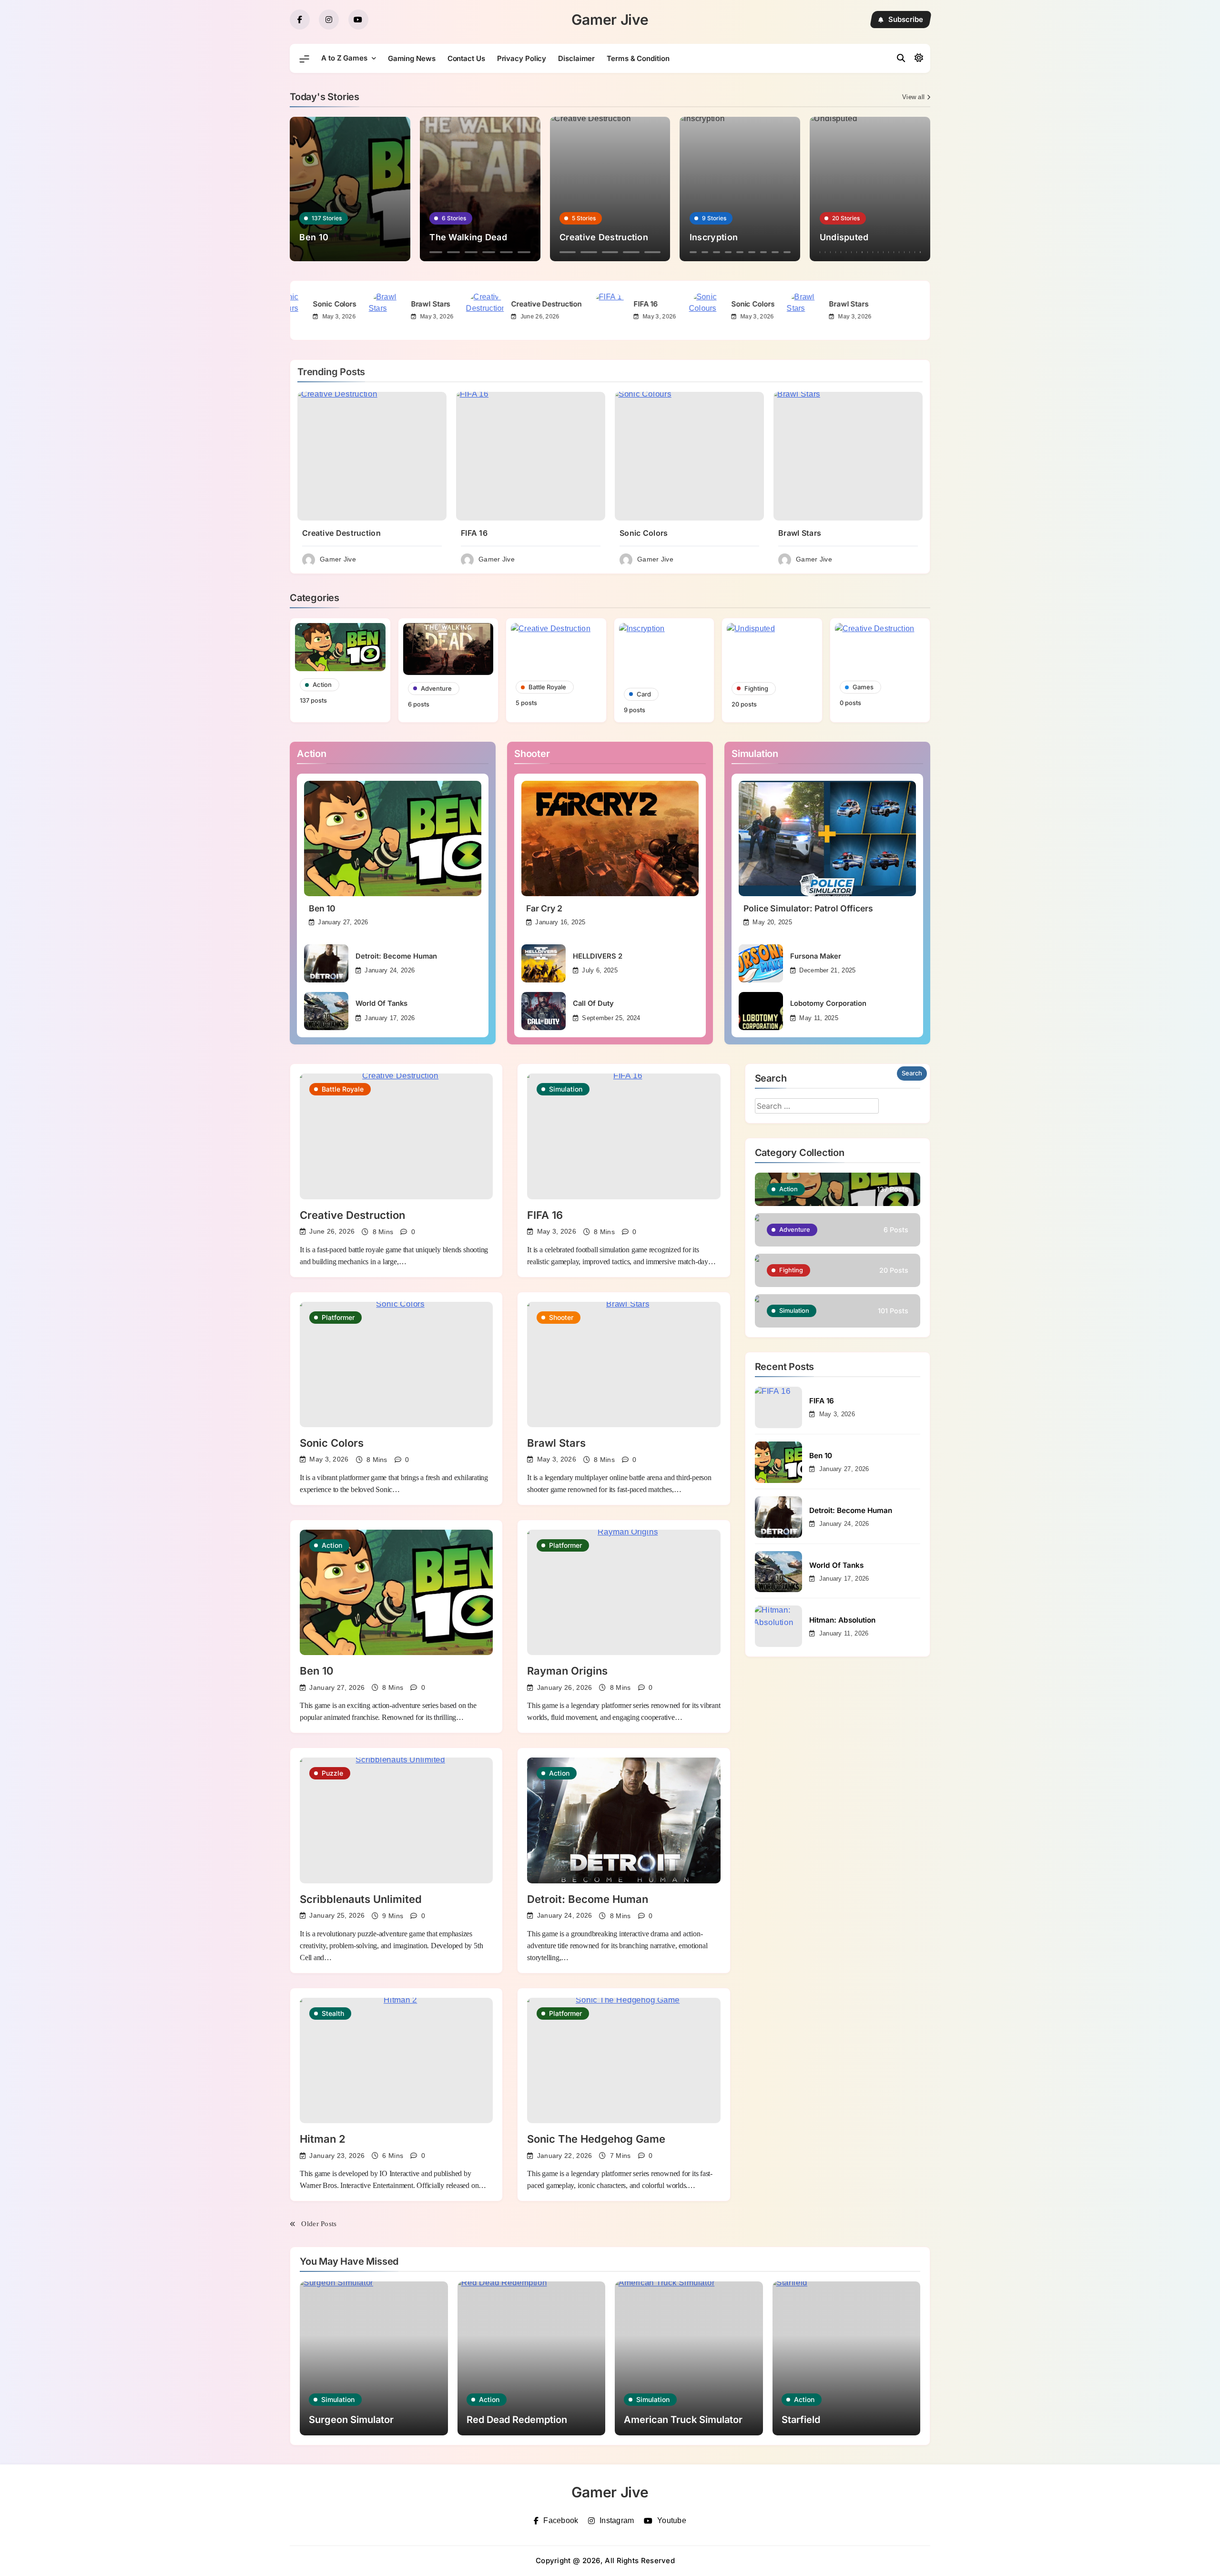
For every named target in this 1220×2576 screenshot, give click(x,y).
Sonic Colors (419, 304)
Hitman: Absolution (842, 1620)
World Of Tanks (381, 1003)
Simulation (566, 1089)
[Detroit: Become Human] (326, 963)
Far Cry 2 (544, 908)
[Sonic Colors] (373, 310)
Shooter (561, 1317)
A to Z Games (344, 58)
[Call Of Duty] (544, 1011)
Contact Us (466, 58)
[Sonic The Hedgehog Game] (624, 2060)
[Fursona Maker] (761, 963)
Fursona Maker (816, 956)
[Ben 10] (393, 838)
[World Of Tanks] (326, 1011)
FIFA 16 (312, 304)
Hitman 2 (323, 2139)
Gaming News (412, 58)
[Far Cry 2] (610, 838)
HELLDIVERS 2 (598, 956)
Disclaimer (576, 58)
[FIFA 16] (693, 310)
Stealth (333, 2013)
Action (332, 1545)
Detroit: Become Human (396, 956)
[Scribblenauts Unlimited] (396, 1820)
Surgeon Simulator (351, 2420)
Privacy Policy (522, 58)
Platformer (338, 1317)
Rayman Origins (567, 1671)
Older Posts (319, 2224)
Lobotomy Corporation (828, 1003)
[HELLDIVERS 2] (544, 963)
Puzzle (332, 1773)
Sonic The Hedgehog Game (596, 2139)
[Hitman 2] (396, 2060)
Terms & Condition (638, 58)
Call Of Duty (593, 1003)
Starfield (801, 2420)
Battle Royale (343, 1089)
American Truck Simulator (683, 2420)
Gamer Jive (610, 20)
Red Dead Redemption (517, 2420)
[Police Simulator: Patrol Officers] (827, 838)
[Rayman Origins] (624, 1592)
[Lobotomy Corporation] (761, 1011)
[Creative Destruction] (569, 310)
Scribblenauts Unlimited (361, 1899)
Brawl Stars (515, 304)
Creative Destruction (631, 304)
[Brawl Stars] (471, 310)
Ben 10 (322, 908)
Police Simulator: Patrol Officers (808, 908)
